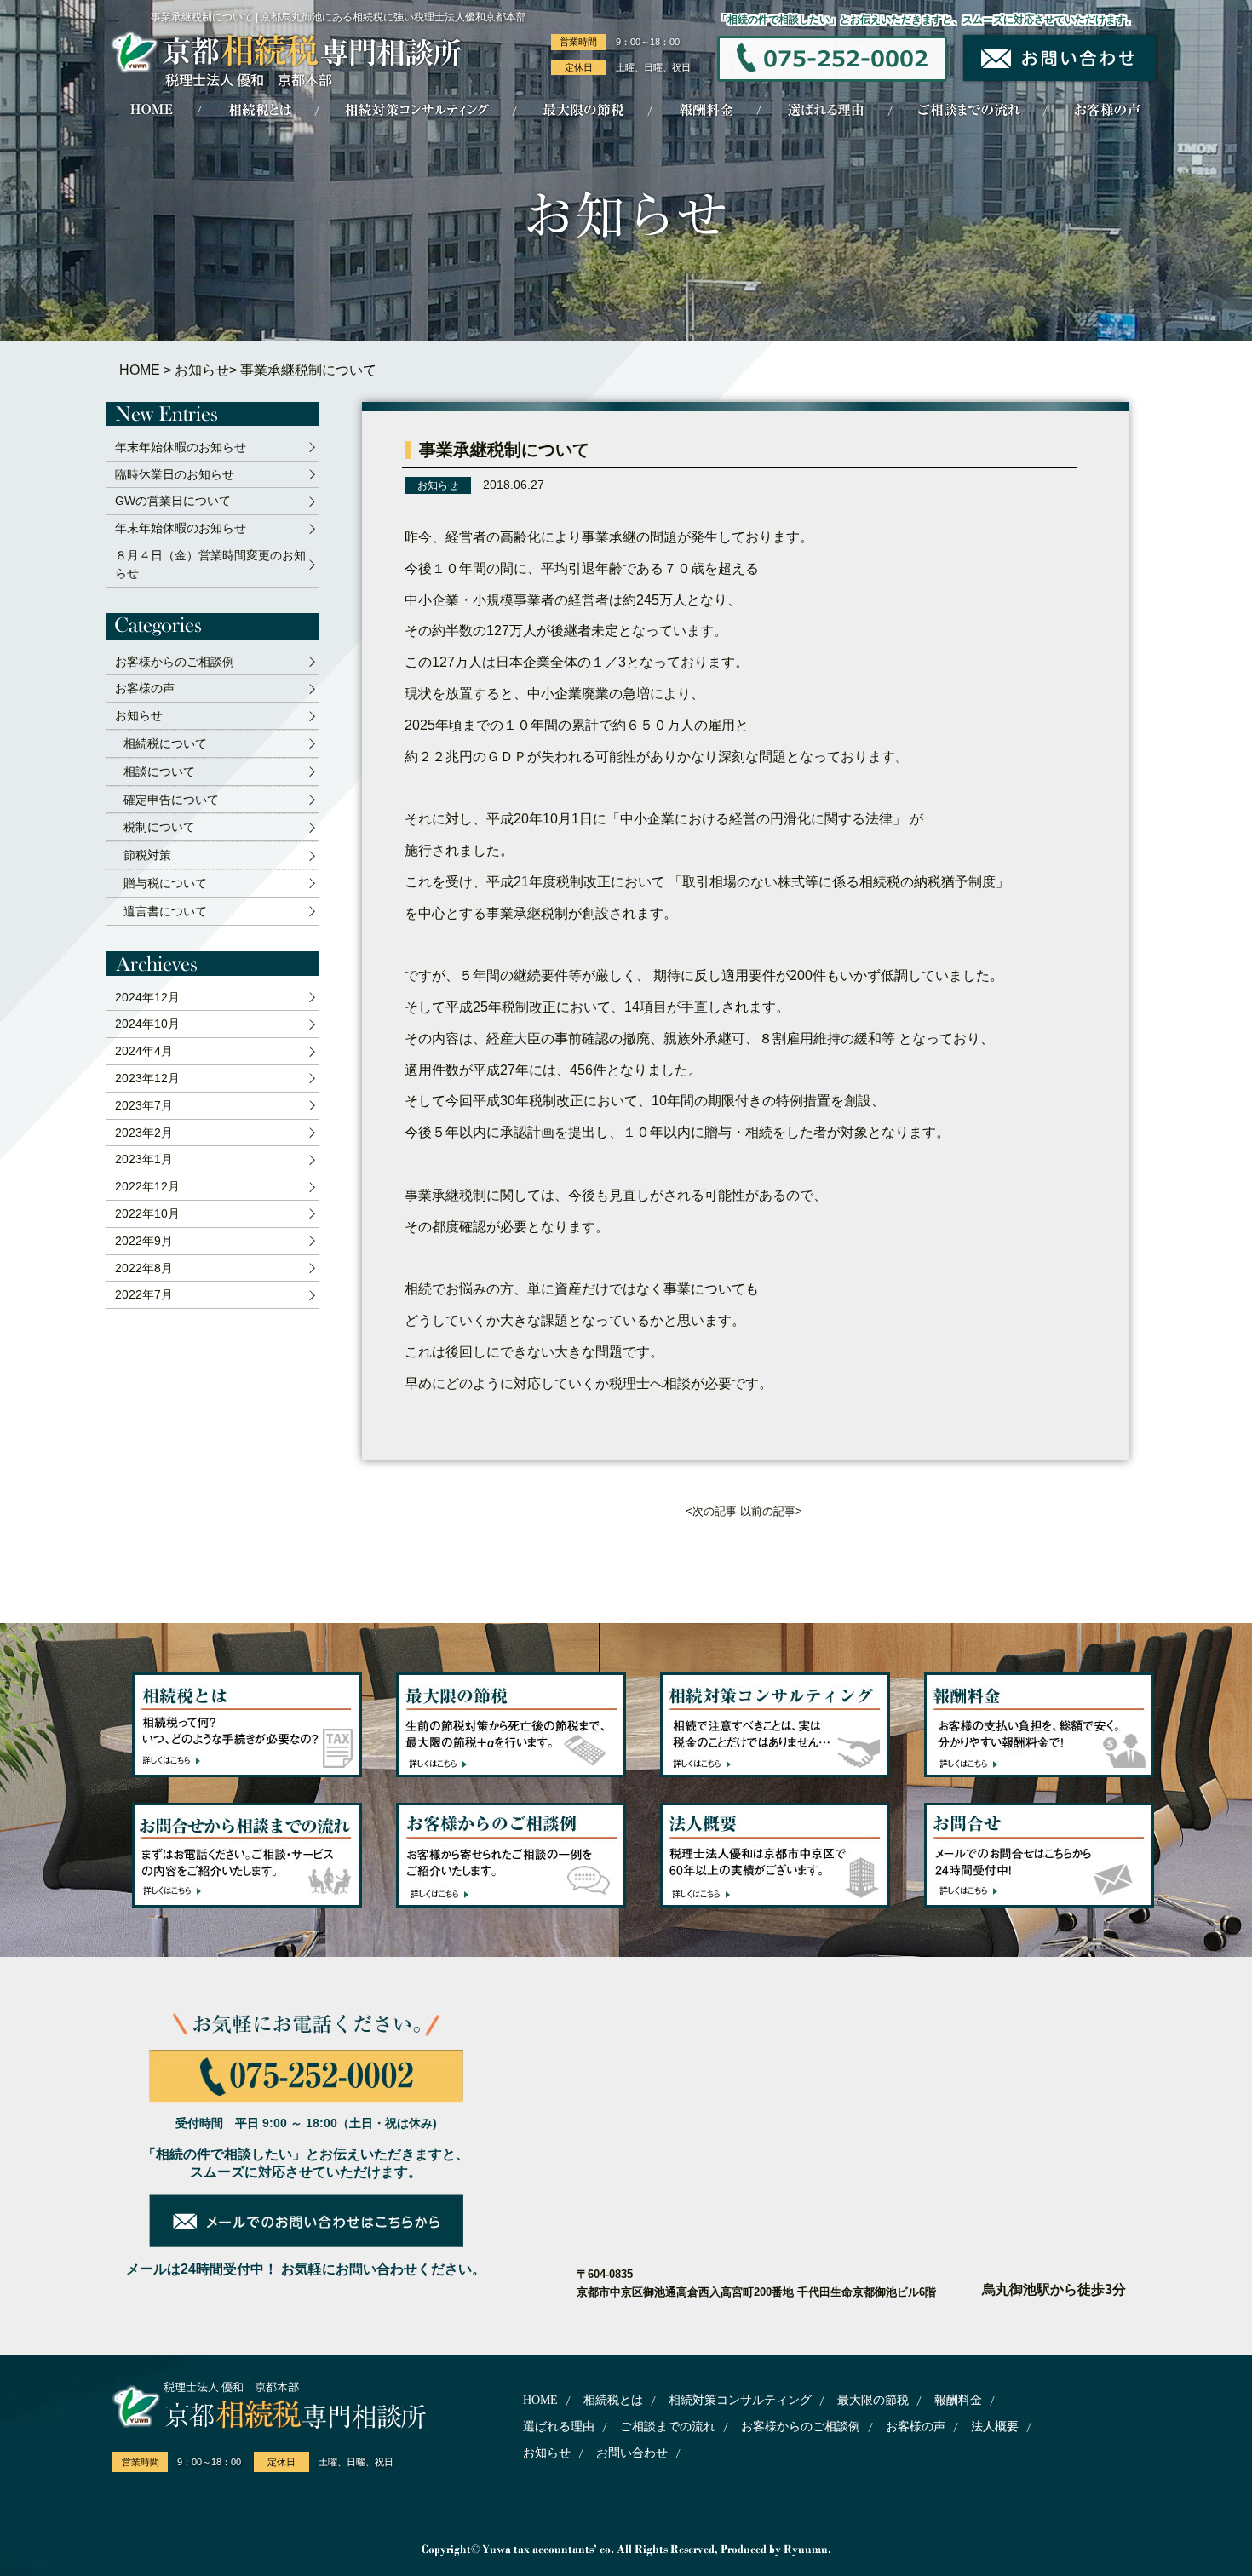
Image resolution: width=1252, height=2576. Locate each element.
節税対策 (147, 855)
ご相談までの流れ (668, 2427)
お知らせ (202, 370)
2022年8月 (144, 1268)
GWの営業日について (173, 501)
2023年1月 (144, 1159)
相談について (159, 772)
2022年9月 (144, 1241)
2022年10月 (147, 1213)
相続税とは (613, 2400)
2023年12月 (147, 1078)
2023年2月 (144, 1133)
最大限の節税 (873, 2400)
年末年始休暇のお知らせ (181, 447)
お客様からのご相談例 (175, 662)
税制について (159, 827)
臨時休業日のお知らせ (175, 474)
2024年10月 (147, 1024)
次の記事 (715, 1511)
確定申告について (171, 800)
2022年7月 (144, 1294)
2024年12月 (147, 997)
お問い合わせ (632, 2453)
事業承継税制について (504, 450)
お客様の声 (145, 688)
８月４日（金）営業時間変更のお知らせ (210, 564)
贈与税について (165, 883)
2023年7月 (144, 1105)
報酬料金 (958, 2400)
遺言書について (165, 911)
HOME (140, 370)
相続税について (165, 743)
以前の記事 (768, 1511)
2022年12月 (147, 1186)
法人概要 (995, 2427)
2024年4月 (144, 1051)
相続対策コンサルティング (740, 2400)
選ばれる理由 (559, 2427)
